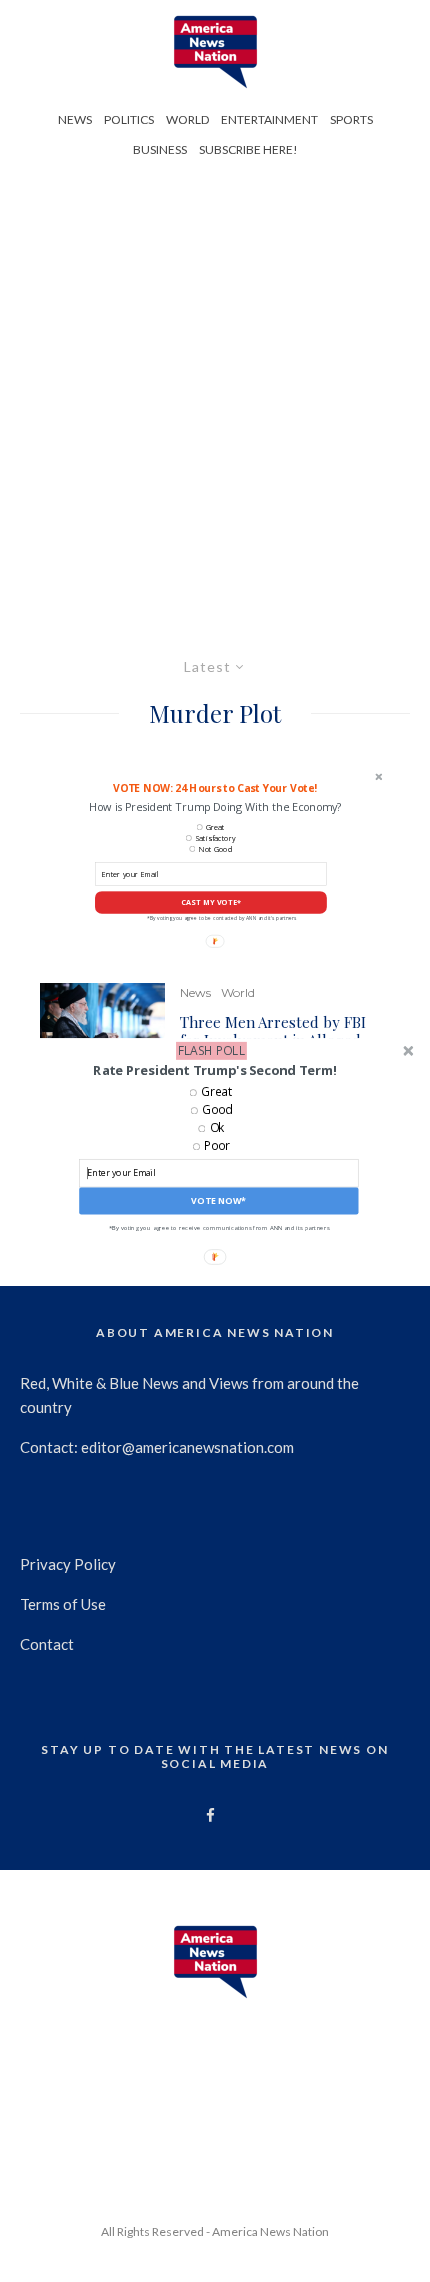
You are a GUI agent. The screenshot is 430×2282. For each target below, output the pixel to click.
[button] (214, 1070)
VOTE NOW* (218, 1201)
